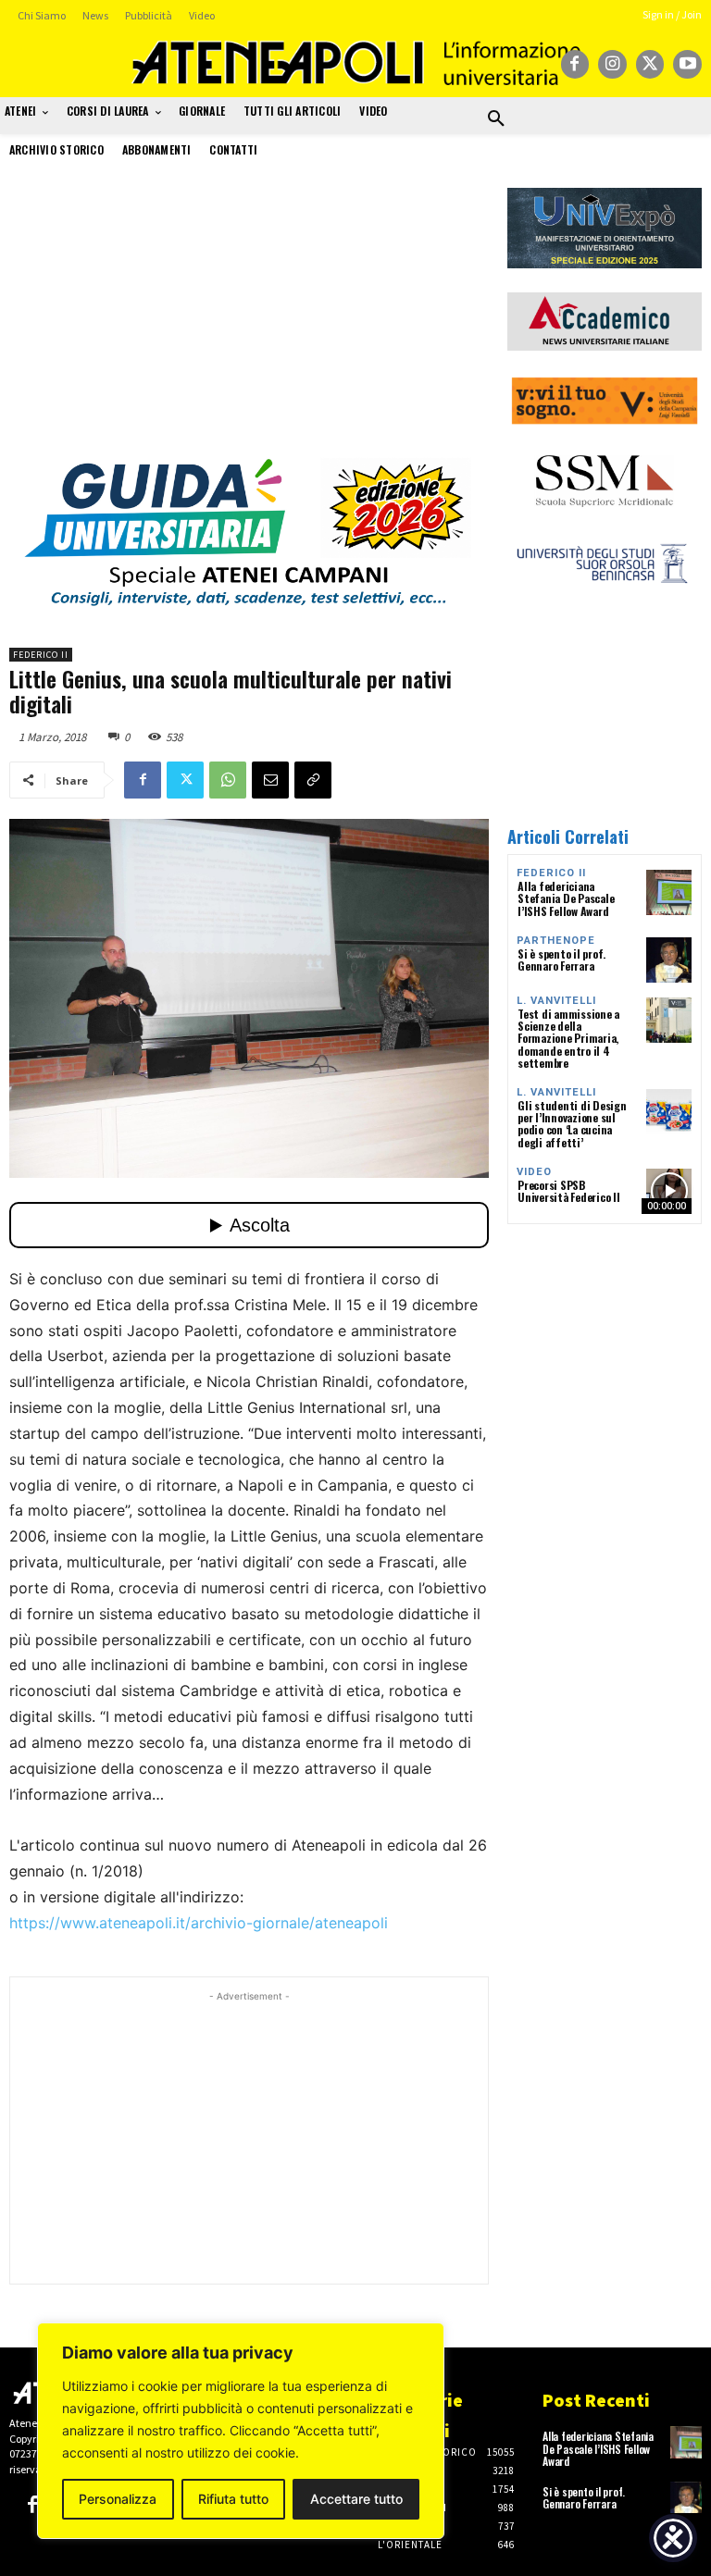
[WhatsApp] (228, 780)
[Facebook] (575, 64)
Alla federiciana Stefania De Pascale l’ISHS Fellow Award (566, 898)
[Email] (270, 780)
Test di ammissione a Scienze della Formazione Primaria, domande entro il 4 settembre (568, 1038)
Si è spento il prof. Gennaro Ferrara (561, 960)
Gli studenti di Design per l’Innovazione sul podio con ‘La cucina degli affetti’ (572, 1124)
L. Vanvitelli (556, 1001)
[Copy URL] (313, 780)
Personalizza (118, 2499)
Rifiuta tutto (233, 2499)
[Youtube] (687, 64)
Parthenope (556, 941)
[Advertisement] (249, 317)
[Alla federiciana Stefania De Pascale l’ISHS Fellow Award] (669, 892)
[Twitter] (650, 64)
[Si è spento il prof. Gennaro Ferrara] (669, 960)
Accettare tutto (356, 2499)
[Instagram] (612, 64)
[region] (241, 2431)
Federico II (41, 655)
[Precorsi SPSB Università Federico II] (669, 1191)
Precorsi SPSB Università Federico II (569, 1191)
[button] (496, 119)
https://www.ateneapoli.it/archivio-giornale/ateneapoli (199, 1923)
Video (534, 1172)
